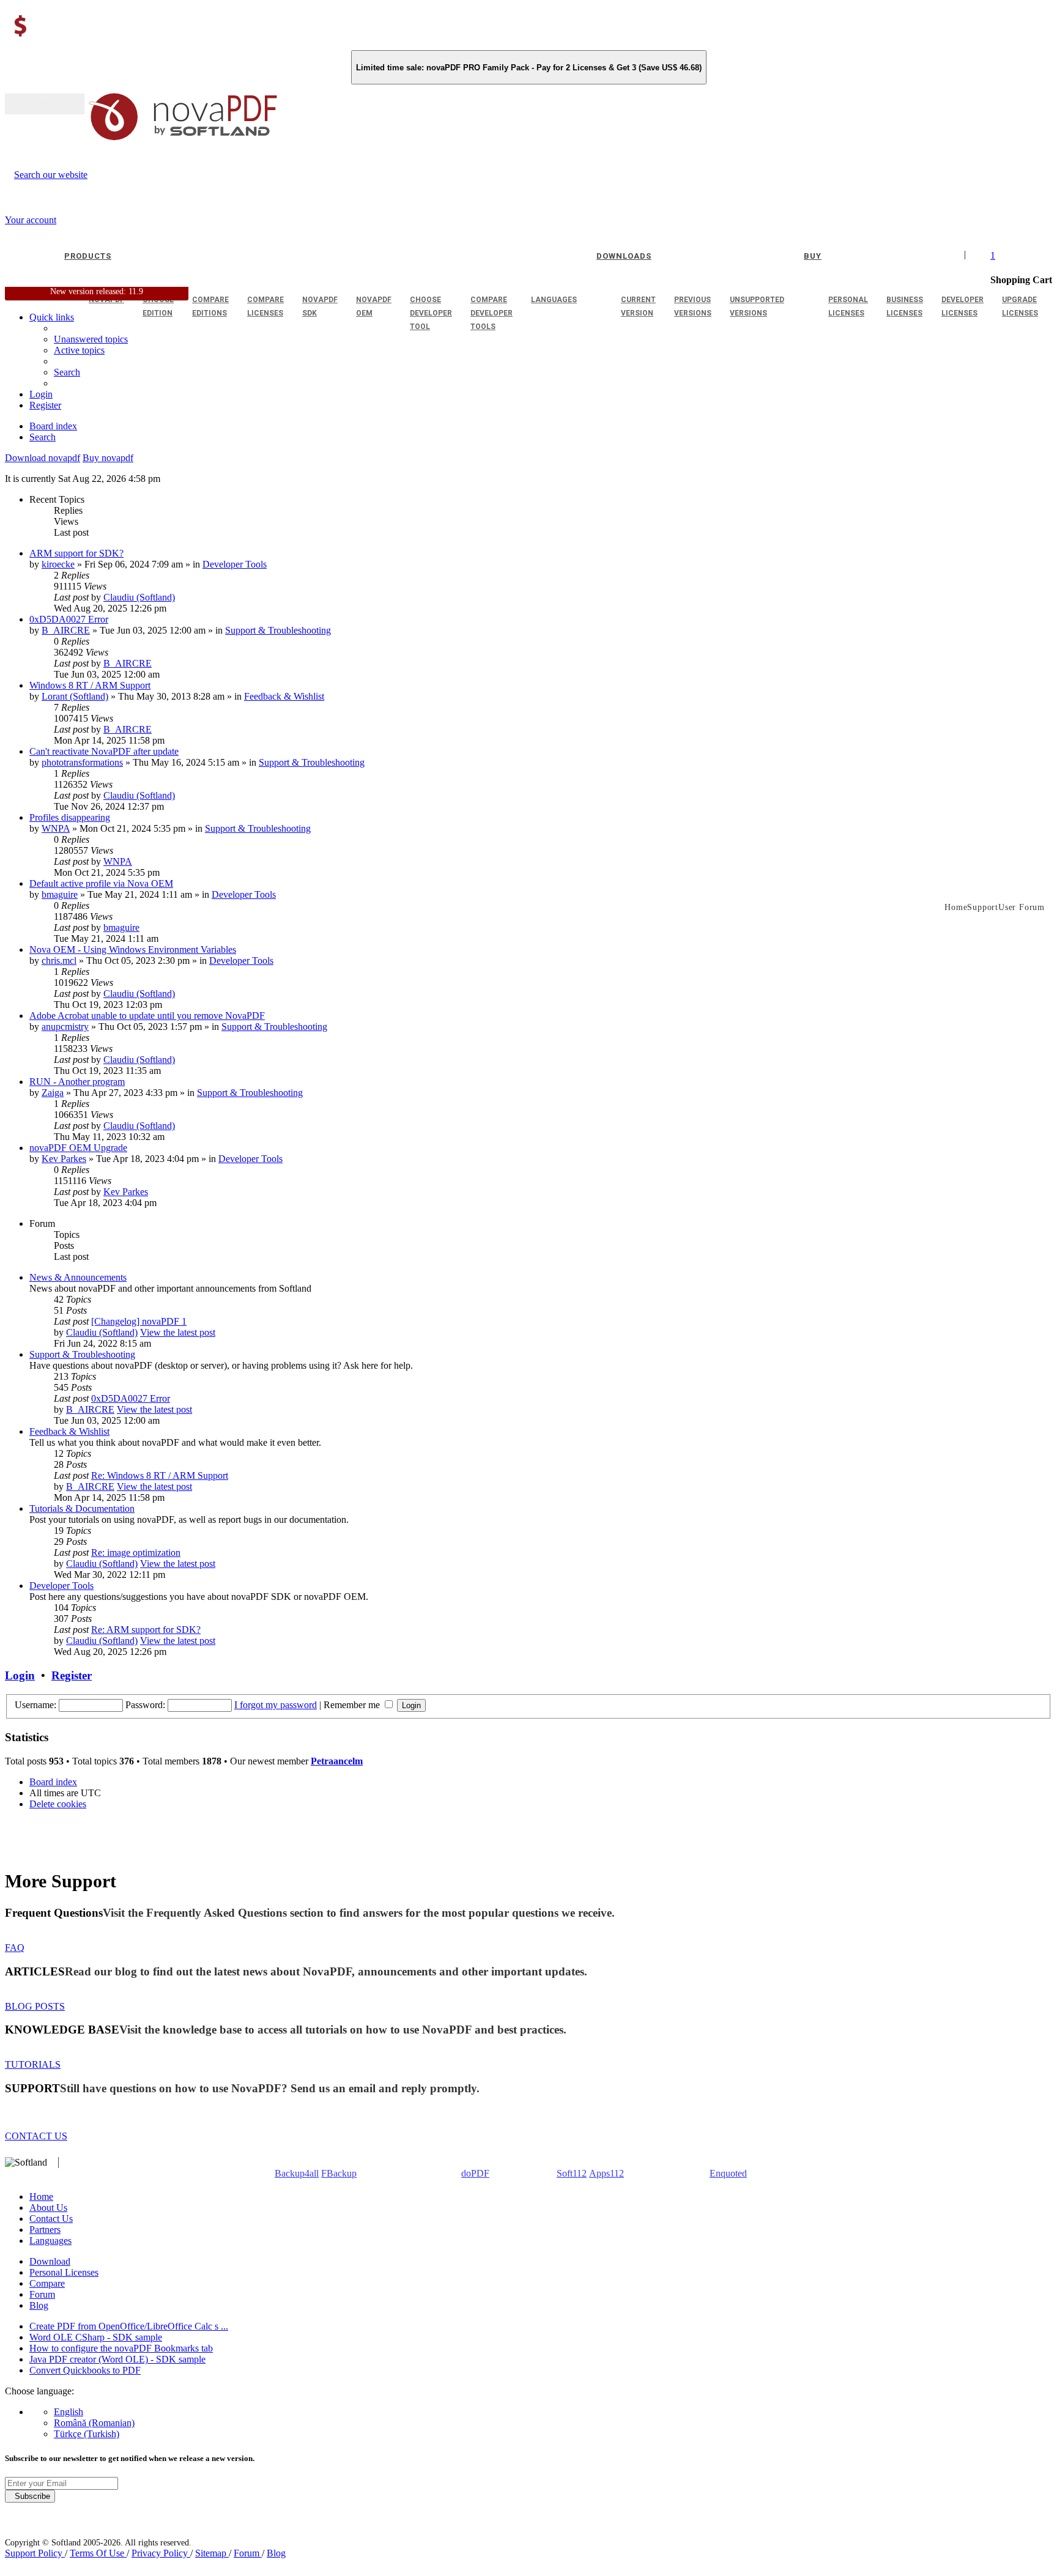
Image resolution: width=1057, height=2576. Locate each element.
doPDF (475, 2173)
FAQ (15, 1948)
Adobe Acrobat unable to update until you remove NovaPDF (147, 1016)
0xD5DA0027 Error (69, 619)
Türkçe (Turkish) (87, 2434)
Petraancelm (337, 1761)
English (69, 2412)
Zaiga (53, 1093)
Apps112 (606, 2173)
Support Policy (35, 2553)
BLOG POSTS (35, 2006)
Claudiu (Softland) (139, 597)
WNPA (56, 828)
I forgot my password (276, 1705)
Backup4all (297, 2173)
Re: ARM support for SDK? (146, 1630)
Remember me (353, 1705)
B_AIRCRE (66, 630)
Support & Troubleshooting (278, 630)
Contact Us (51, 2219)
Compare (47, 2283)
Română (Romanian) (94, 2423)
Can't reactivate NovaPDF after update (104, 751)
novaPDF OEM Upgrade (78, 1148)
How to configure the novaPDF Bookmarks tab (121, 2348)
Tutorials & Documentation (82, 1508)
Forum (42, 2294)
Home (41, 2197)
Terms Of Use (98, 2553)
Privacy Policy (161, 2553)
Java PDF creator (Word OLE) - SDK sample (117, 2359)
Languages (50, 2241)
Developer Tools (235, 564)
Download (50, 2261)
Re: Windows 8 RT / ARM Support (160, 1475)
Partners (45, 2230)
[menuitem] (79, 350)
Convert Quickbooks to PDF (85, 2370)
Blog (39, 2305)
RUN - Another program (77, 1082)
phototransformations (82, 762)
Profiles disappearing (70, 817)
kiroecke (58, 564)
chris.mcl (59, 960)
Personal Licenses (64, 2272)
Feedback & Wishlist (284, 696)
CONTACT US (36, 2136)
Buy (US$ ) (45, 104)
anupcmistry (65, 1027)
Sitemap (212, 2553)
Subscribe (30, 2496)
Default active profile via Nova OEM (101, 883)
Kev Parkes (64, 1159)
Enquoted (728, 2173)
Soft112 (572, 2173)
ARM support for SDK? (76, 553)
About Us (48, 2208)
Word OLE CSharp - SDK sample (96, 2337)
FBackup (339, 2173)
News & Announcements (78, 1277)
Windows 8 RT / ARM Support (90, 685)
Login (20, 1675)
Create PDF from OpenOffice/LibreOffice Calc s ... (129, 2326)
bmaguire (60, 894)
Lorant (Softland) (75, 696)
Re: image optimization (136, 1553)
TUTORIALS (33, 2064)
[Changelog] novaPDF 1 (139, 1321)
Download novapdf (43, 458)
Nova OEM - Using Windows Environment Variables (133, 949)
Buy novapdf (108, 458)
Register (72, 1675)
